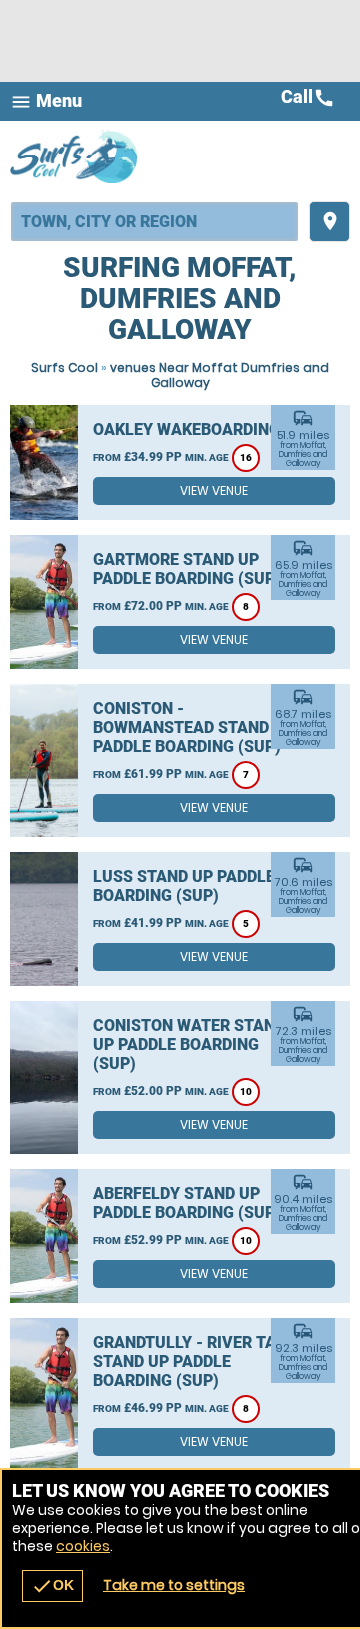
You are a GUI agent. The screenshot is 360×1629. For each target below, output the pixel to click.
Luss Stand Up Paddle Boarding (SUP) (184, 886)
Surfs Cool (64, 367)
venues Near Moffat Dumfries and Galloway (219, 375)
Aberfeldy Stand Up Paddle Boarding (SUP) (187, 1203)
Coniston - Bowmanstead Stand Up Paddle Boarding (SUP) (193, 727)
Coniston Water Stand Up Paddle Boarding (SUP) (189, 1044)
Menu (46, 101)
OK (52, 1586)
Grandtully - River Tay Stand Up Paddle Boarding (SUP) (189, 1361)
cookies (83, 1546)
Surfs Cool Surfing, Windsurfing (75, 156)
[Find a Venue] (154, 221)
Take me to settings (174, 1585)
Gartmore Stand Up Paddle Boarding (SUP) (187, 569)
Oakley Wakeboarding (186, 429)
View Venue (214, 490)
